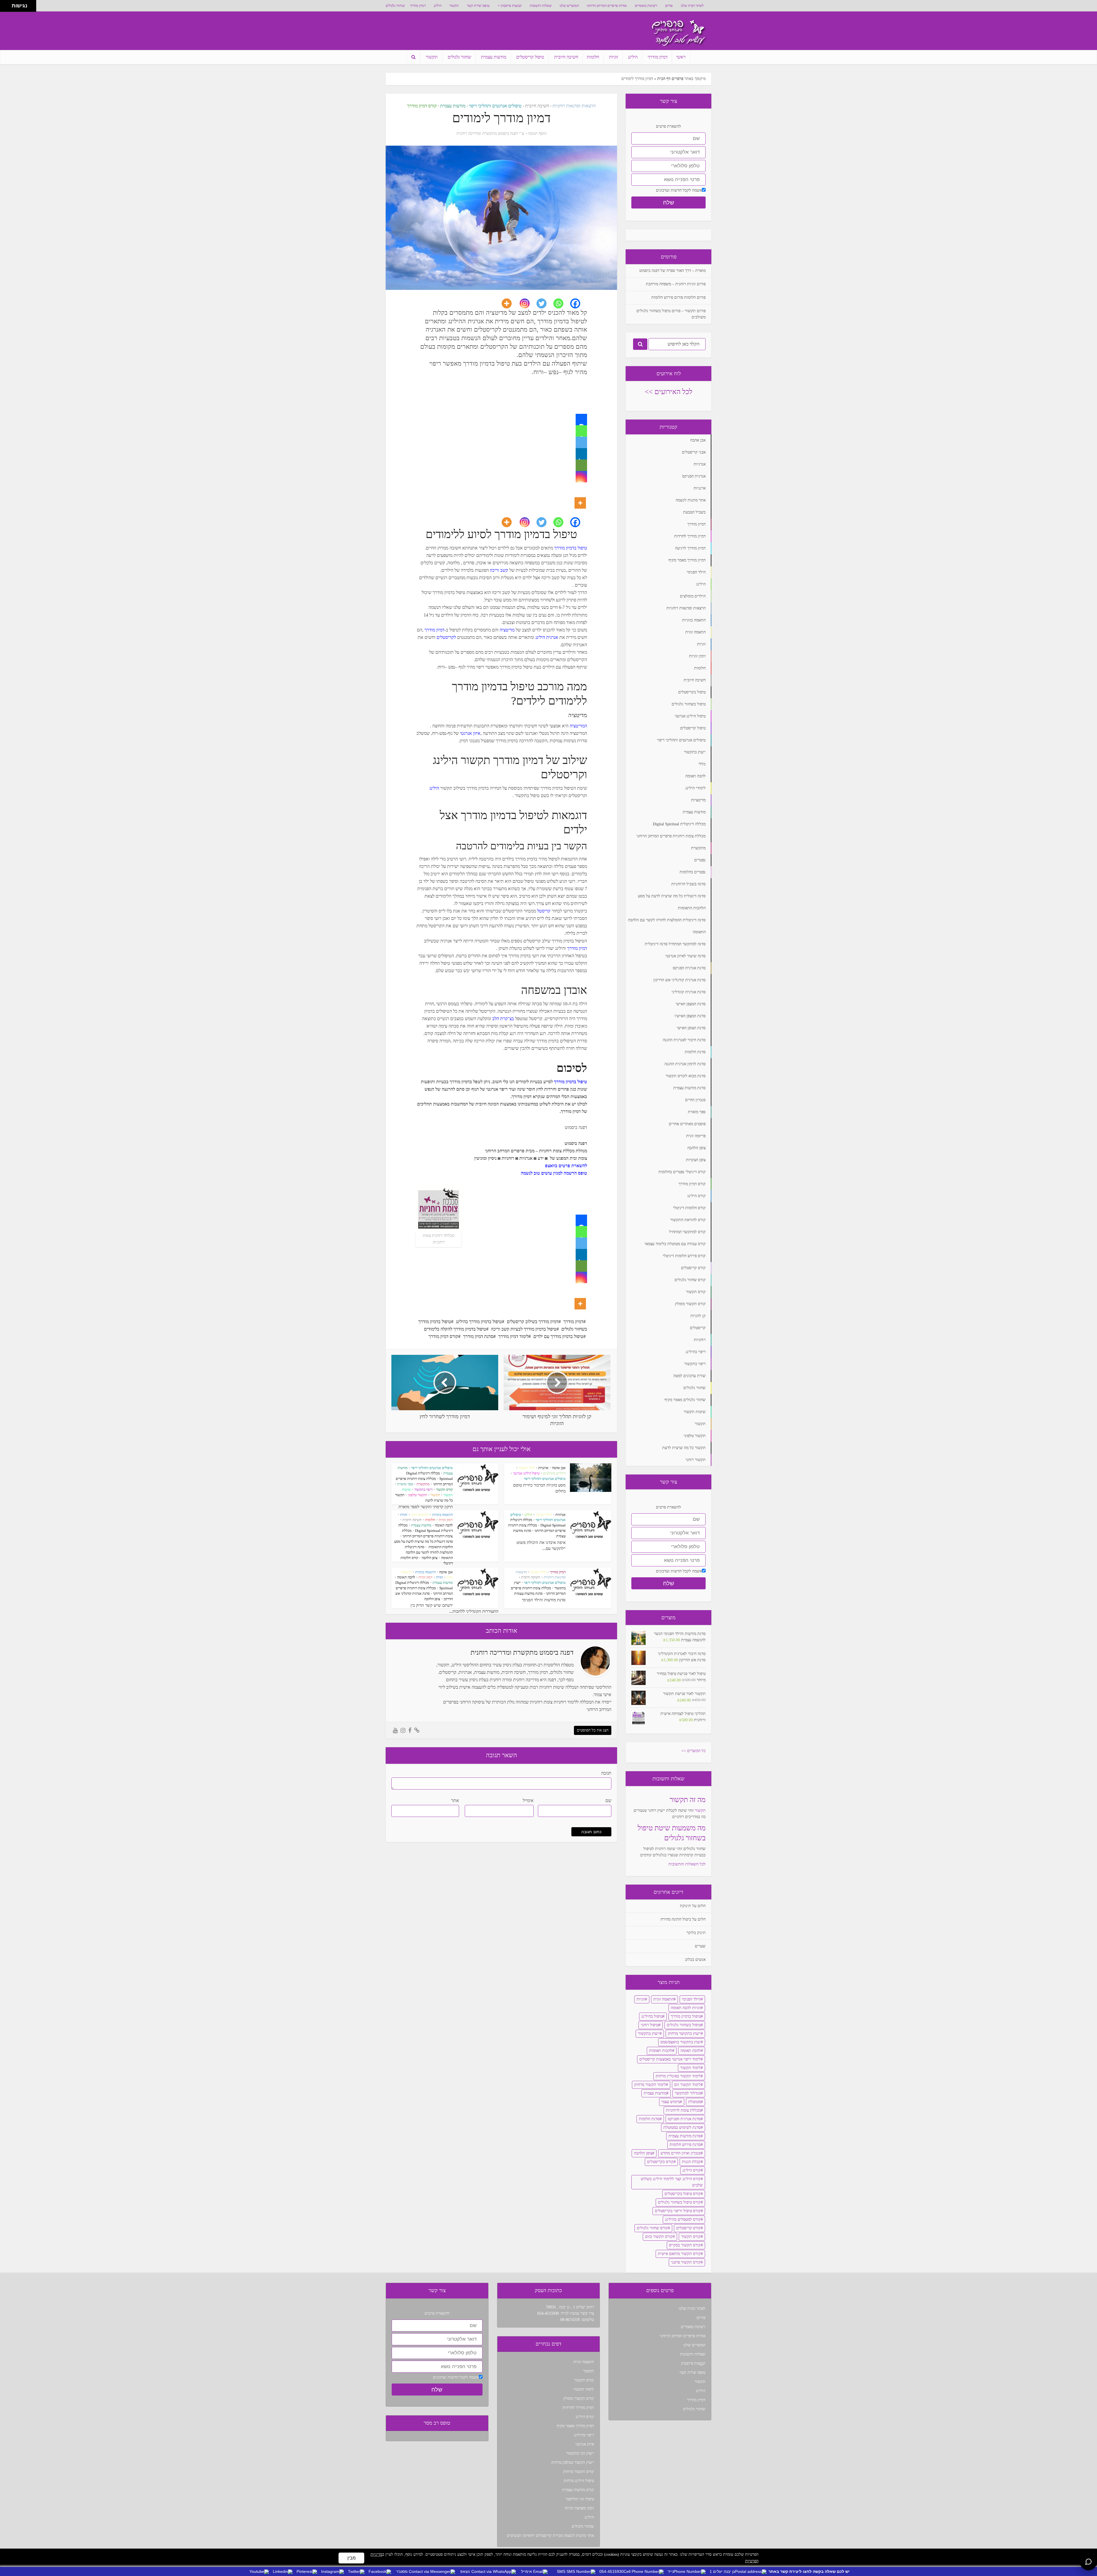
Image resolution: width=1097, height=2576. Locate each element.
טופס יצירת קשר (478, 6)
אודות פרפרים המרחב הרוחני (607, 6)
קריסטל (544, 911)
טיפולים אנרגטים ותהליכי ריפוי (495, 106)
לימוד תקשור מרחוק (650, 2085)
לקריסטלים (446, 637)
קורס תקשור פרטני (686, 2262)
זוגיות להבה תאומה (686, 2008)
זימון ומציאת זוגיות (579, 2508)
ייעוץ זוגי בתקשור (580, 2453)
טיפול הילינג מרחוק (579, 2481)
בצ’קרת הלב (504, 1019)
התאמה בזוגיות (443, 1515)
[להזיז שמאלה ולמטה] (4, 8)
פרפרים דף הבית (670, 79)
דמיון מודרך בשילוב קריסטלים (533, 1322)
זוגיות (613, 57)
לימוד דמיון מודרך (513, 1336)
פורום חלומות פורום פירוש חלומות (678, 297)
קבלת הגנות (691, 2162)
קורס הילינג (692, 2170)
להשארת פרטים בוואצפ (566, 1166)
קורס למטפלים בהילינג (683, 2219)
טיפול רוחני (650, 2025)
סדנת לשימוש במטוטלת (682, 2127)
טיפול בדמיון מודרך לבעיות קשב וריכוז (524, 1329)
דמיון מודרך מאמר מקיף (575, 2426)
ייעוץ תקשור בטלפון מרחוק (573, 2462)
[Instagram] (528, 303)
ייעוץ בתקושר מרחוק (684, 2034)
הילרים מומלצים (554, 1473)
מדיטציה (507, 630)
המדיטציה (578, 726)
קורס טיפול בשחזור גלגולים (679, 2202)
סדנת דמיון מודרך (478, 1336)
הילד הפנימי (527, 1468)
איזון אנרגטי (470, 733)
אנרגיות (560, 1515)
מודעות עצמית (494, 57)
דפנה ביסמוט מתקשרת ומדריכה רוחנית (487, 134)
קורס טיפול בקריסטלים (683, 2194)
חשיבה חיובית (566, 57)
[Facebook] (579, 303)
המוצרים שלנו (569, 6)
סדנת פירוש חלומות (685, 2145)
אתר (455, 1800)
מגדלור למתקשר (688, 2093)
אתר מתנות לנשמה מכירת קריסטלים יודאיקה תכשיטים (550, 2536)
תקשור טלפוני (418, 1495)
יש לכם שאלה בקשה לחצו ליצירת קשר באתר (809, 2571)
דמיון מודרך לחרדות (578, 2408)
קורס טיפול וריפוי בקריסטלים (678, 2211)
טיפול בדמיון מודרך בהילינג (479, 1322)
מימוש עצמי (671, 2102)
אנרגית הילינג (546, 637)
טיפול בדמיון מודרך (571, 548)
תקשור (454, 6)
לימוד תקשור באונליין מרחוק (678, 2076)
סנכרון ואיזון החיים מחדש (681, 2153)
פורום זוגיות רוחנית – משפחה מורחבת (676, 284)
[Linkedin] (581, 454)
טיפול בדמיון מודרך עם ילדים (558, 1336)
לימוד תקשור (690, 2068)
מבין (352, 2558)
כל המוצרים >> (693, 1751)
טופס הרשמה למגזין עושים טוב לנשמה (554, 1173)
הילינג (438, 6)
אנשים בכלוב (695, 1960)
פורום (669, 6)
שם (608, 1800)
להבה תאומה (444, 1525)
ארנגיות (543, 1468)
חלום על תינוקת (693, 1906)
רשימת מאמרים (646, 6)
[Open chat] (1088, 2562)
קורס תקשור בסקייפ (685, 2245)
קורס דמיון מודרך (422, 106)
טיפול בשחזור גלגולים (684, 2025)
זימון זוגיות (446, 1520)
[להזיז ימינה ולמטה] (8, 8)
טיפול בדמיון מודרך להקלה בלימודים (455, 1329)
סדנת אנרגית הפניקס (684, 2119)
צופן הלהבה (430, 1558)
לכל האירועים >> (669, 392)
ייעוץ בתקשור (649, 2034)
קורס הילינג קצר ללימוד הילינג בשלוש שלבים (672, 2182)
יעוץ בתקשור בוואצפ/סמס (681, 2042)
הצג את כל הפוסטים (593, 1730)
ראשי (681, 57)
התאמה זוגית (420, 1515)
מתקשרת (423, 1484)
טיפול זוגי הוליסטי (580, 2499)
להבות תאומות (661, 2051)
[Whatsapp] (562, 303)
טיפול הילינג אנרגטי (526, 1473)
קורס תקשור (444, 1489)
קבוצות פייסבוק (511, 6)
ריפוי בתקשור (423, 1489)
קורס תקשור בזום (659, 2237)
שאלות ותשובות (541, 6)
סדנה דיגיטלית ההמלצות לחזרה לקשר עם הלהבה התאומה (429, 1552)
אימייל (528, 1800)
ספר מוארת (405, 1484)
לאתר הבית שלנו (692, 6)
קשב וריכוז (499, 570)
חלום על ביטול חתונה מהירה (683, 1919)
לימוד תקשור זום (687, 2085)
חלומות (593, 57)
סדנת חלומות (649, 2119)
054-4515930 (548, 2313)
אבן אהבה (559, 1468)
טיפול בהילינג (652, 2016)
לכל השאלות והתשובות (687, 1864)
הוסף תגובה (537, 134)
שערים (700, 1946)
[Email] (581, 465)
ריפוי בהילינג (584, 2435)
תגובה (606, 1773)
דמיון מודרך (418, 6)
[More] (510, 303)
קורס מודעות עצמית (578, 2490)
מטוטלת (694, 2102)
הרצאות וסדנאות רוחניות (574, 106)
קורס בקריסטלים (660, 2162)
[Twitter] (545, 303)
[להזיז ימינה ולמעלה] (8, 4)
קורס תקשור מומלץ (579, 2399)
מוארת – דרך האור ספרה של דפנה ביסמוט (672, 271)
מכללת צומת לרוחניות (683, 2110)
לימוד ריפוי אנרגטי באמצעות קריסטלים (670, 2059)
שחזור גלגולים (395, 6)
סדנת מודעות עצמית (528, 1593)
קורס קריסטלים (688, 2228)
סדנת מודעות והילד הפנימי (544, 1600)
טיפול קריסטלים (530, 57)
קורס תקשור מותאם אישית (679, 2254)
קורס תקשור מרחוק (578, 2472)
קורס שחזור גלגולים (652, 2228)
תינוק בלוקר (696, 1933)
